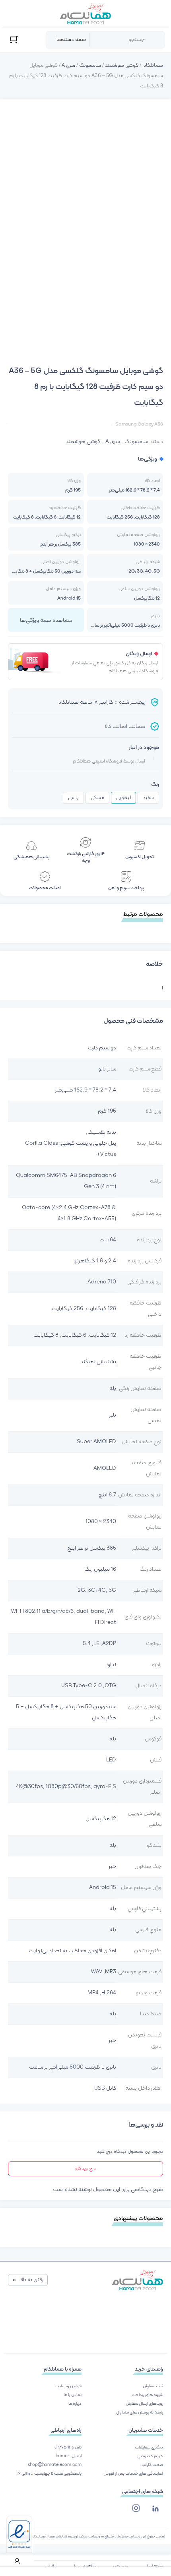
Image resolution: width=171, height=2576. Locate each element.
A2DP (109, 1644)
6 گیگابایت (74, 1335)
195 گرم (107, 1111)
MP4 (93, 1993)
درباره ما (75, 2404)
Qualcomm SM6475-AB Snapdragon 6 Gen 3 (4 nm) (66, 1181)
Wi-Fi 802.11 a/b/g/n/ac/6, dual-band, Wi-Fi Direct (64, 1617)
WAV (97, 1972)
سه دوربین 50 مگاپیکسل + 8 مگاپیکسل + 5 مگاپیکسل (66, 1712)
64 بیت (108, 1240)
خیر (112, 1867)
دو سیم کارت (102, 1048)
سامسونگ (90, 66)
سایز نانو (107, 1069)
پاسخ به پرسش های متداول (140, 2412)
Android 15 (103, 1888)
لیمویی (123, 798)
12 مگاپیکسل (101, 1819)
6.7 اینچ (107, 1495)
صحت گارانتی (152, 2465)
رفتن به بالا (32, 2280)
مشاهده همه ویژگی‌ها (46, 620)
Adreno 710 (102, 1282)
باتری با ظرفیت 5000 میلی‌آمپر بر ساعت (73, 2067)
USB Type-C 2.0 (82, 1686)
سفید (148, 798)
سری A (68, 66)
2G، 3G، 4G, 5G (97, 1590)
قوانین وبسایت (68, 2386)
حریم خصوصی (150, 2456)
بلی (112, 1415)
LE (96, 1644)
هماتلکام (153, 66)
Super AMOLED (96, 1442)
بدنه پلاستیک (102, 1132)
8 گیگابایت (46, 1335)
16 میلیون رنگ (100, 1569)
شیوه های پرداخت (147, 2395)
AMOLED (105, 1468)
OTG (110, 1686)
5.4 (87, 1644)
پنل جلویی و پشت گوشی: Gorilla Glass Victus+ (71, 1149)
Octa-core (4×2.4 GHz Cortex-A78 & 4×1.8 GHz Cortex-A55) (69, 1213)
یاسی (73, 798)
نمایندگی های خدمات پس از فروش (133, 2474)
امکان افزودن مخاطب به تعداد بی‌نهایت (72, 1951)
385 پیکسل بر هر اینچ (92, 1548)
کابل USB (105, 2088)
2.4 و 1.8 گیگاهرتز (95, 1261)
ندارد (111, 1665)
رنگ (155, 785)
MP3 (111, 1972)
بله (113, 1389)
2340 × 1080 (101, 1522)
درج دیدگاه (85, 2169)
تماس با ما (73, 2395)
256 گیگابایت (67, 1309)
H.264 (109, 1993)
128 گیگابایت (101, 1309)
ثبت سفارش (153, 2386)
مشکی (97, 798)
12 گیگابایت (103, 1335)
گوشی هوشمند (122, 66)
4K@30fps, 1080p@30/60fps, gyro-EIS (66, 1787)
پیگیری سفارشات (149, 2447)
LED (111, 1760)
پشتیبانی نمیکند (98, 1362)
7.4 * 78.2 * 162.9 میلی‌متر (85, 1090)
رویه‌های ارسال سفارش (144, 2404)
